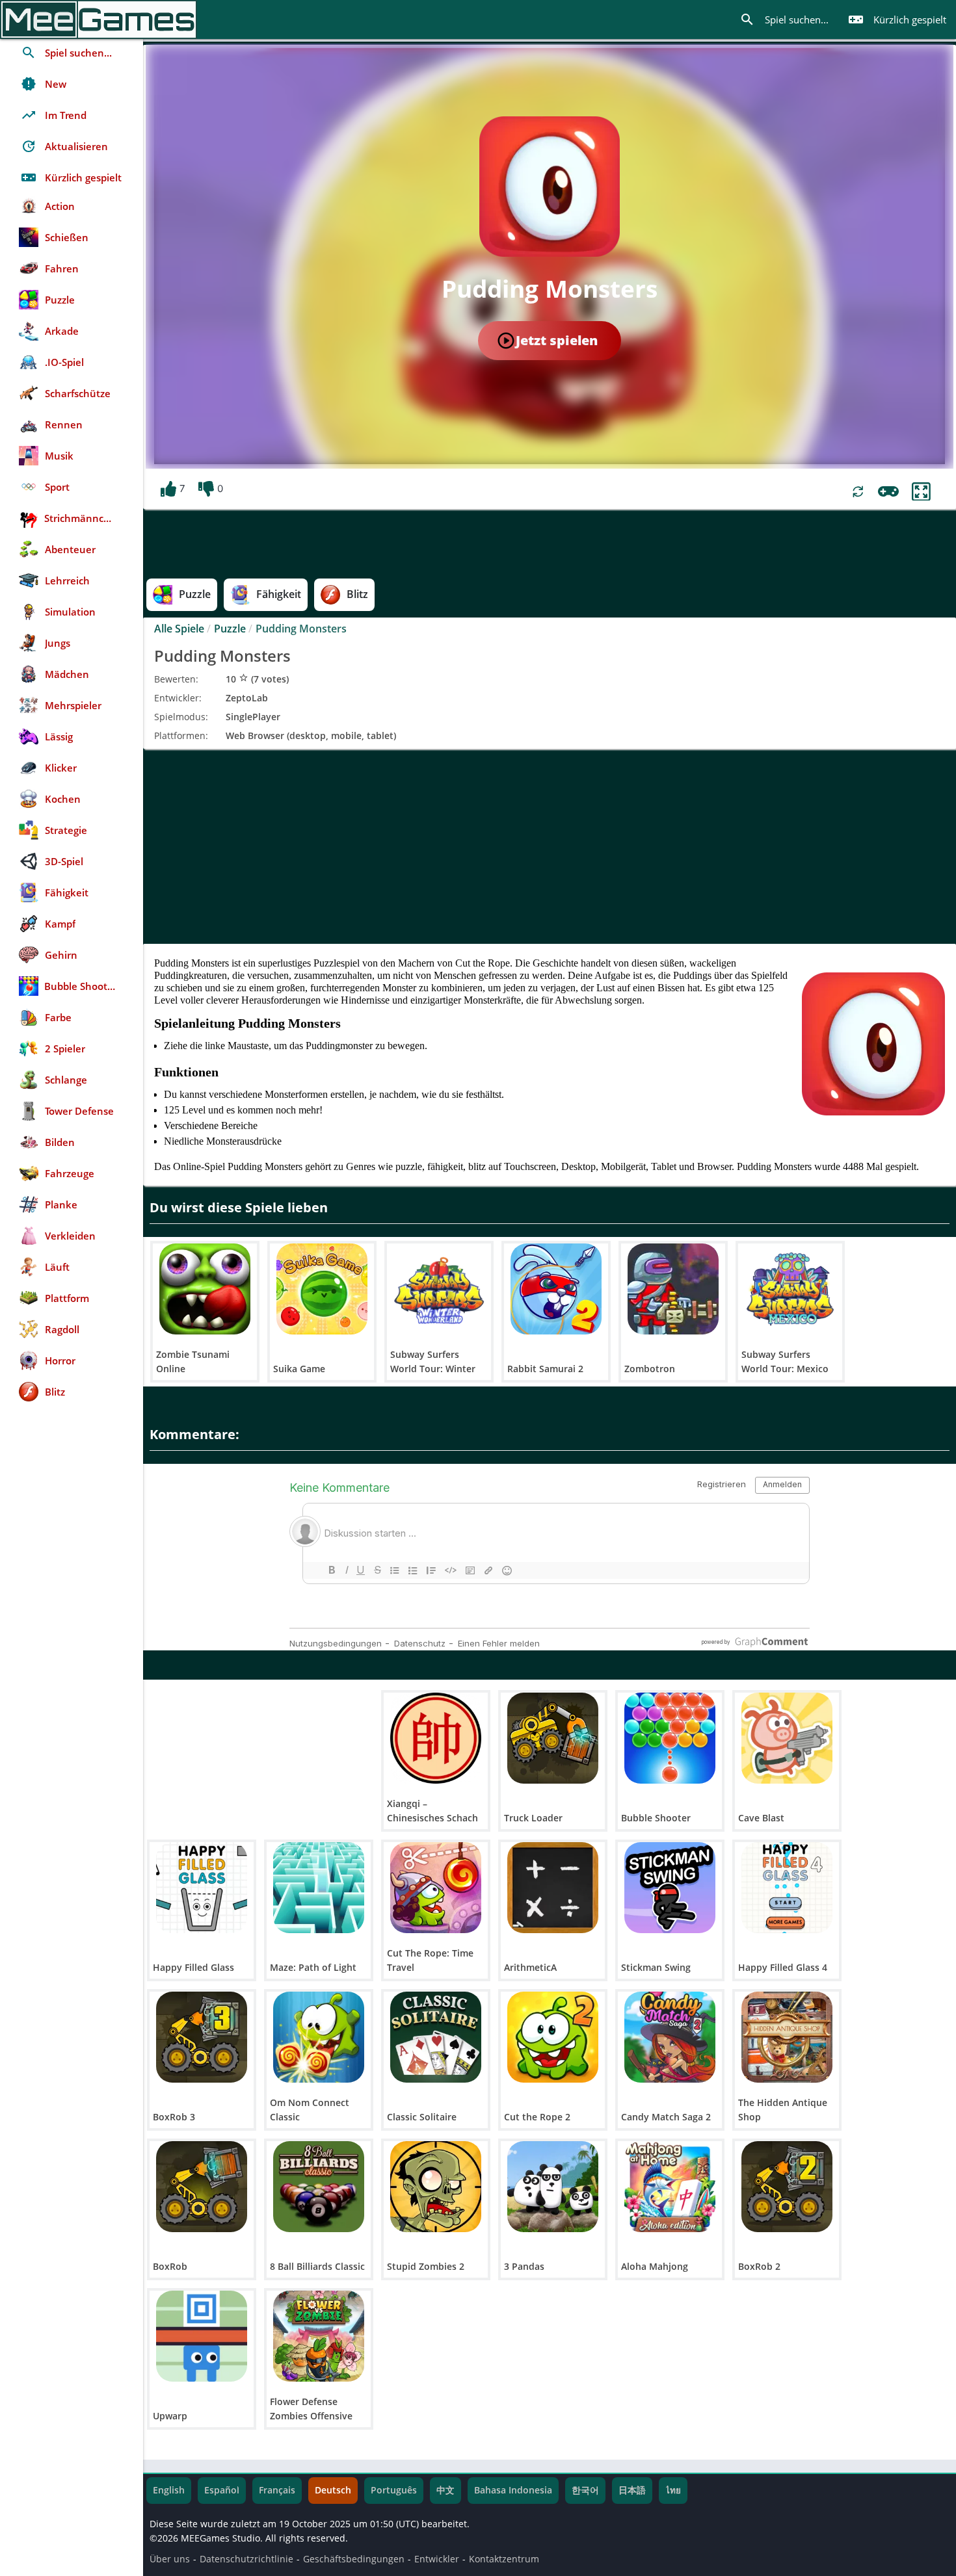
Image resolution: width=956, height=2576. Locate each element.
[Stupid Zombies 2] (436, 2187)
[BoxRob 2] (787, 2187)
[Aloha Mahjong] (670, 2187)
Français (277, 2490)
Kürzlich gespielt (897, 20)
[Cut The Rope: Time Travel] (436, 1888)
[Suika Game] (322, 1289)
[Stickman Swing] (670, 1888)
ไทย (673, 2490)
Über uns (170, 2559)
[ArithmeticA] (553, 1888)
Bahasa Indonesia (513, 2490)
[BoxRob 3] (202, 2037)
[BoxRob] (202, 2187)
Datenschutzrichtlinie (246, 2559)
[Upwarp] (202, 2336)
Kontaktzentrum (504, 2559)
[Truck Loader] (553, 1738)
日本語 (632, 2490)
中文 (445, 2490)
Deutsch (333, 2490)
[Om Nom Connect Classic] (319, 2037)
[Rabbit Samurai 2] (556, 1289)
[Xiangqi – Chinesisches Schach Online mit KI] (436, 1738)
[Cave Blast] (787, 1738)
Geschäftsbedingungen (354, 2559)
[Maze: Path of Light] (319, 1888)
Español (222, 2490)
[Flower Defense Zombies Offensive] (319, 2336)
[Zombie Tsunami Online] (205, 1289)
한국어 (585, 2490)
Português (394, 2490)
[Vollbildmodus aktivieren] (921, 492)
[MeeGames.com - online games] (99, 20)
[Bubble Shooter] (670, 1738)
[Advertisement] (550, 846)
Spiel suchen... (784, 20)
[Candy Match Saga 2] (670, 2037)
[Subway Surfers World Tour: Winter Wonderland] (439, 1289)
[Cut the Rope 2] (553, 2037)
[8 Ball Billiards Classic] (319, 2187)
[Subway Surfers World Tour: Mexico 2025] (790, 1289)
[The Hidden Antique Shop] (787, 2037)
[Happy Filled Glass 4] (787, 1888)
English (169, 2490)
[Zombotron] (673, 1289)
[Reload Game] (858, 492)
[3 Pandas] (553, 2187)
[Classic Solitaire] (436, 2037)
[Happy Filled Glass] (202, 1888)
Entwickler (437, 2559)
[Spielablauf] (888, 491)
